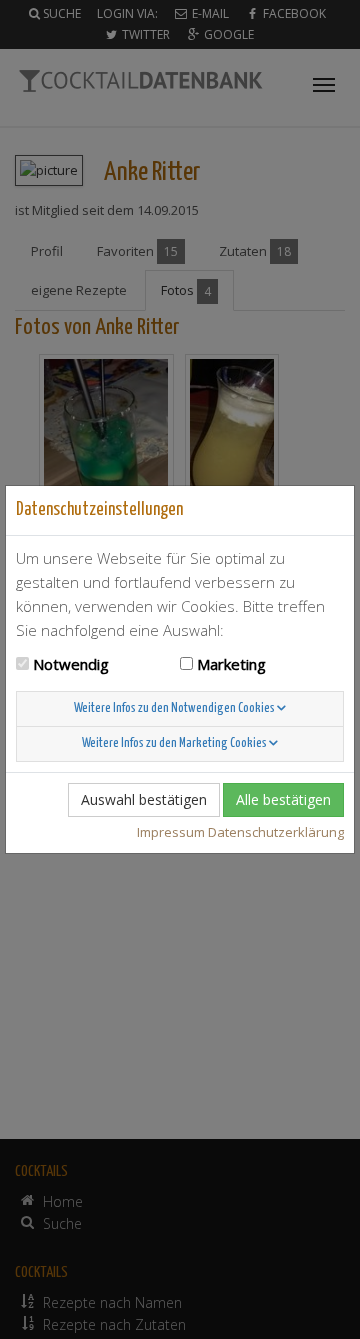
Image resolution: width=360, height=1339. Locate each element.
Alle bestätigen (283, 799)
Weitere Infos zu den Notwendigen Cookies (175, 708)
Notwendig (71, 664)
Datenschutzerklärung (276, 832)
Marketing (231, 664)
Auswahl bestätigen (144, 799)
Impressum (171, 832)
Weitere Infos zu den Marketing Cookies (175, 743)
